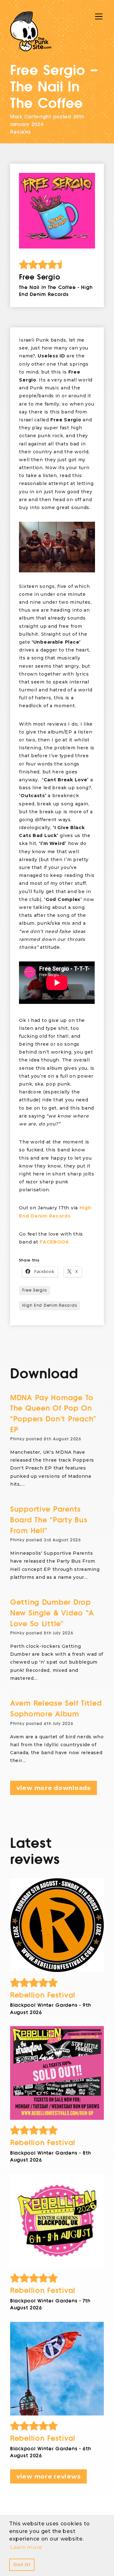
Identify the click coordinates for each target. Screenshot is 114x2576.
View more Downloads (54, 1788)
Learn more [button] (26, 2547)
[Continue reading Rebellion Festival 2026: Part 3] (57, 2073)
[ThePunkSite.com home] (31, 31)
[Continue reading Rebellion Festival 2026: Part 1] (57, 2369)
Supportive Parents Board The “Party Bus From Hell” (49, 1520)
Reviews (21, 132)
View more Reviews (48, 2476)
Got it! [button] (22, 2565)
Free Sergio (35, 1290)
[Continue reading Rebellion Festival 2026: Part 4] (57, 1925)
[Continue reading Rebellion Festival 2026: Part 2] (57, 2221)
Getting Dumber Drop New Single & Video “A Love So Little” (52, 1613)
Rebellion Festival (43, 1995)
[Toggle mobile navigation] (99, 16)
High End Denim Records (50, 1306)
